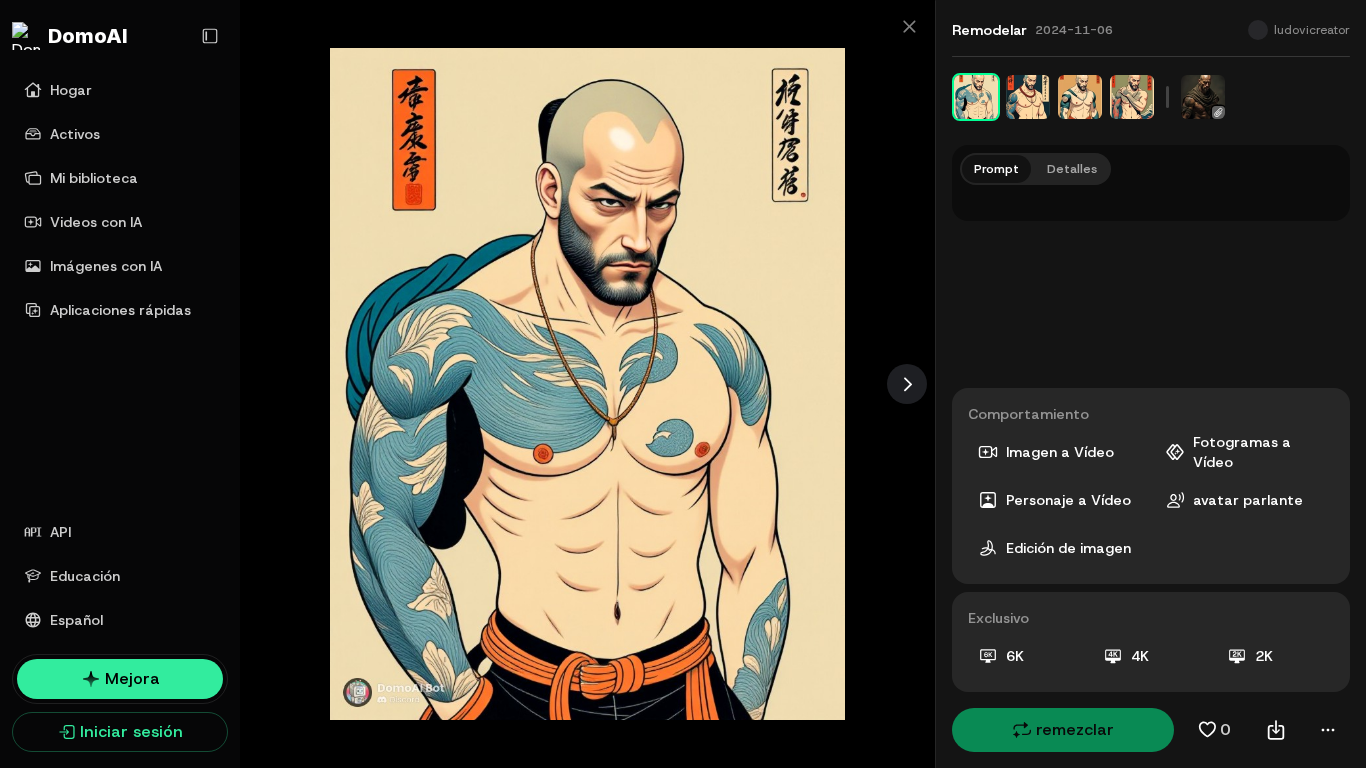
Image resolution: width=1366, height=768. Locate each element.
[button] (1063, 730)
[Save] (1276, 730)
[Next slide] (907, 384)
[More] (1328, 730)
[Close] (909, 26)
